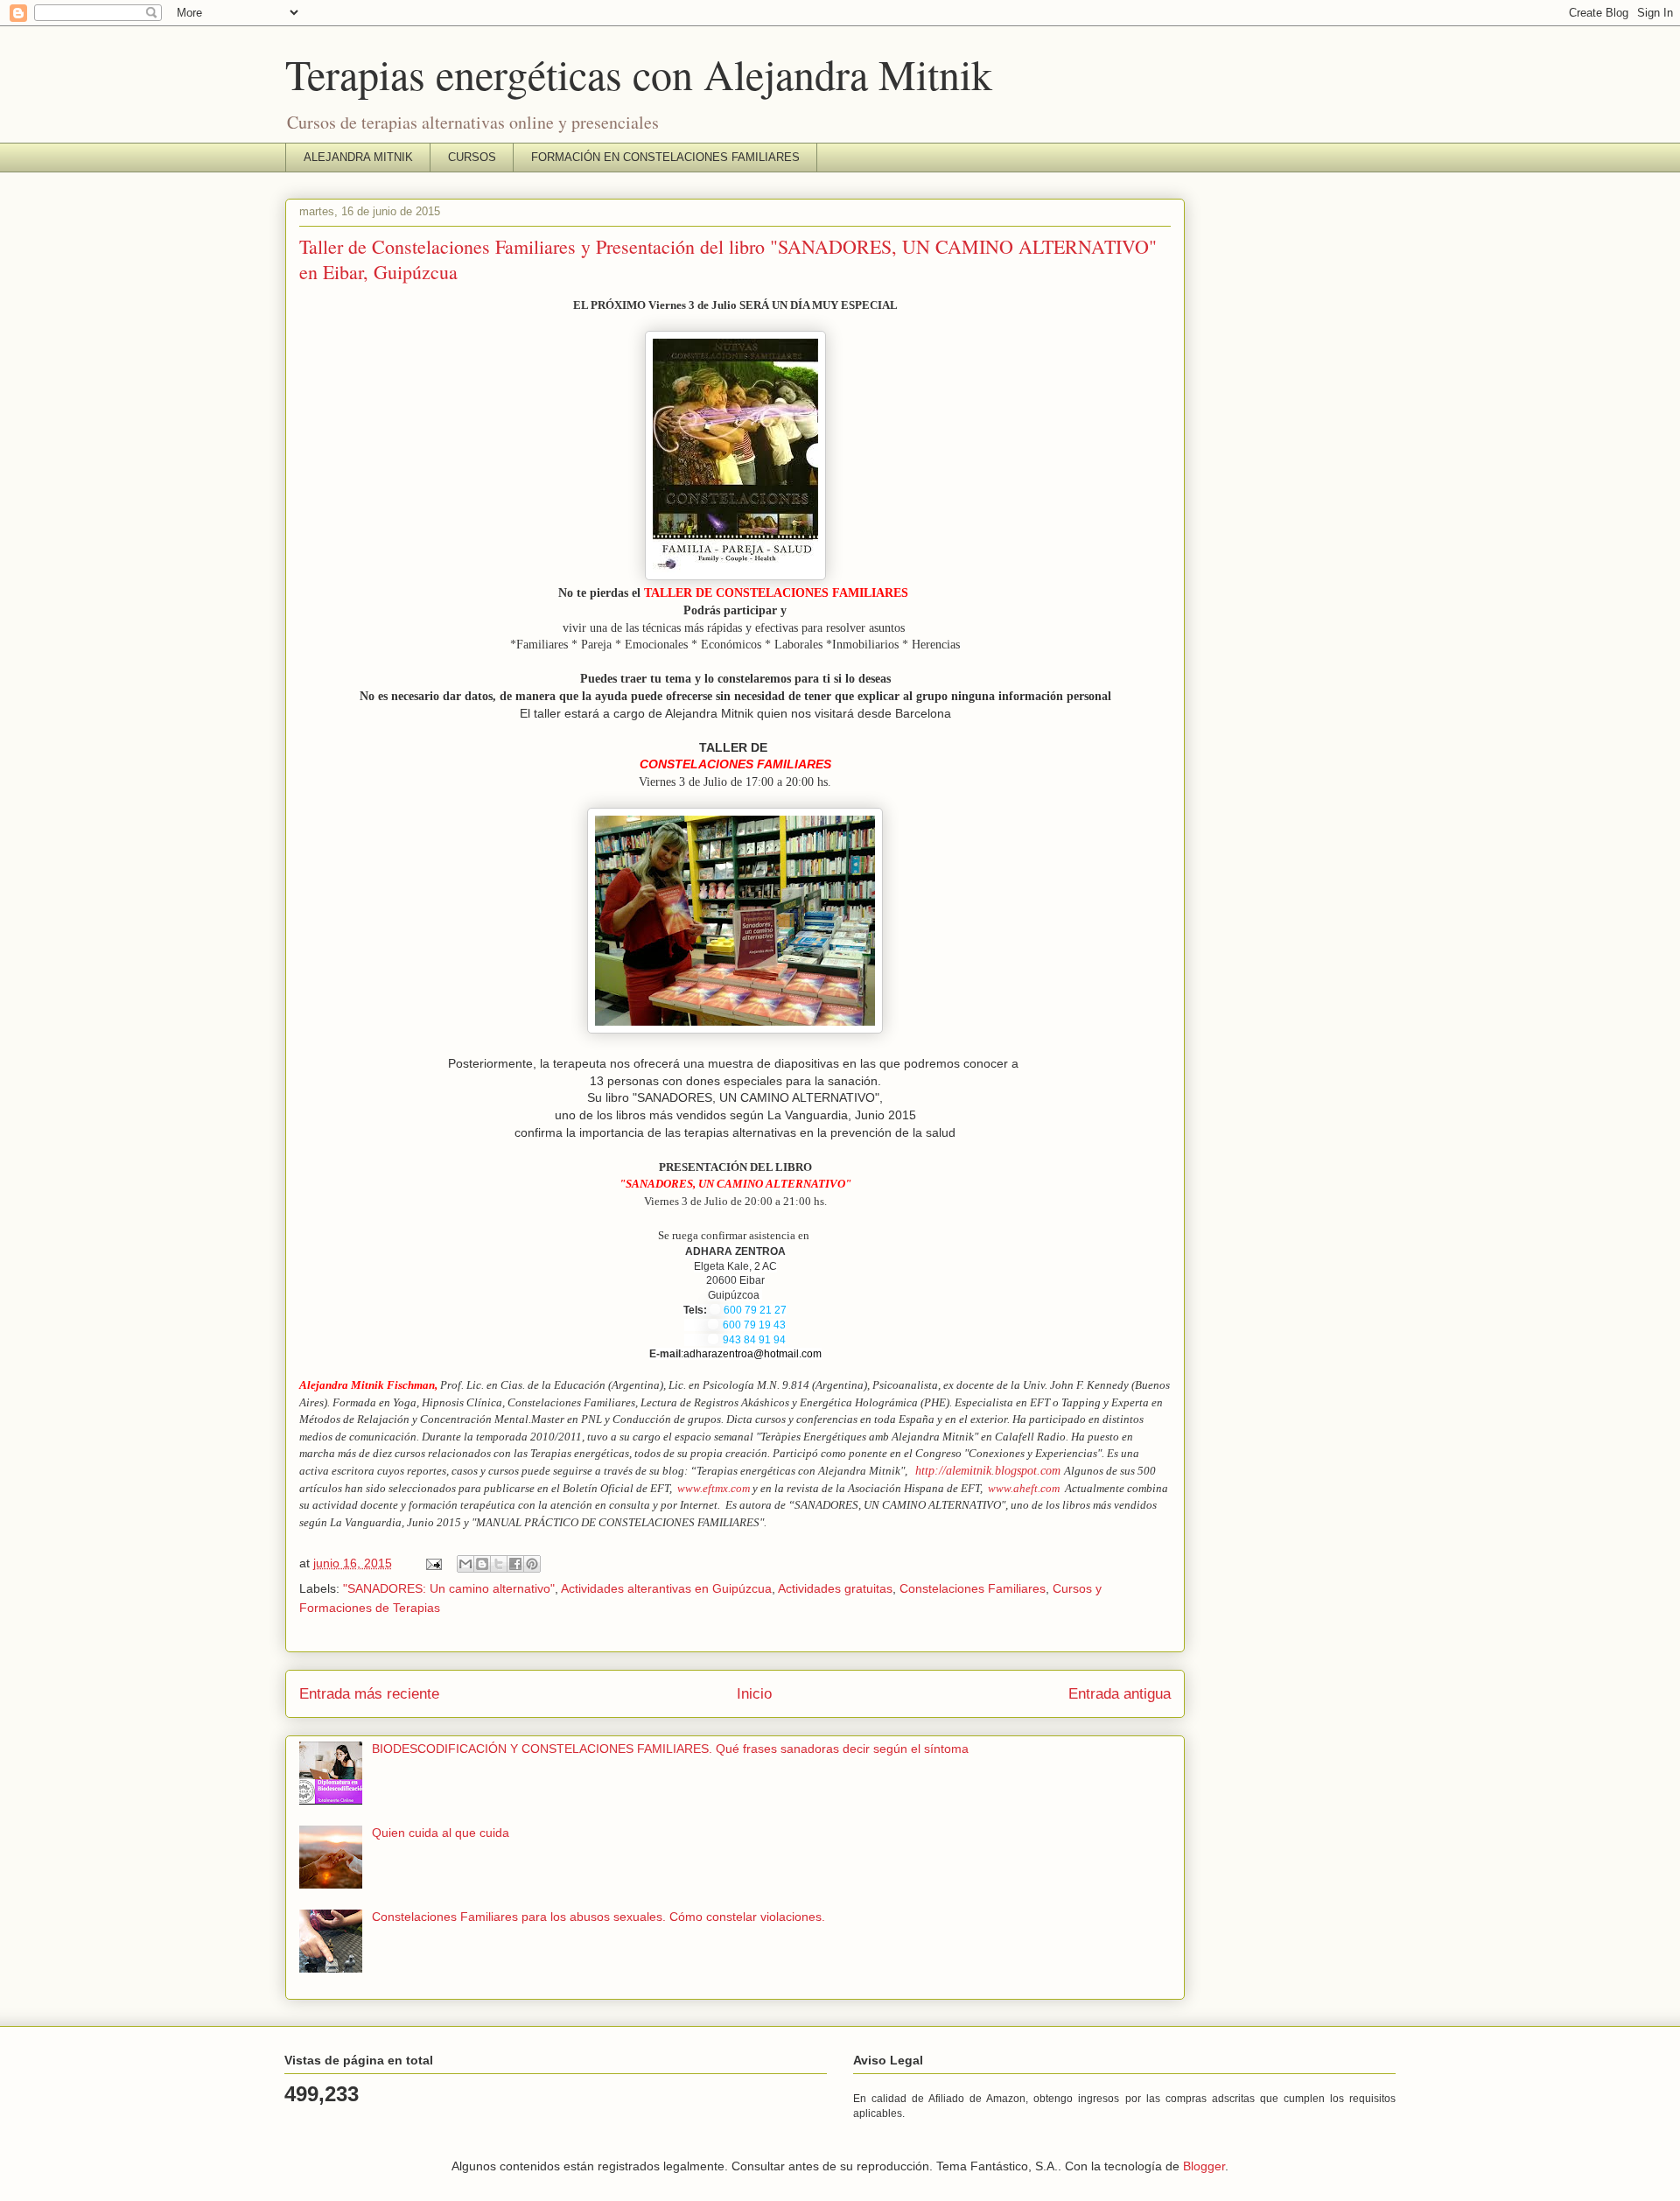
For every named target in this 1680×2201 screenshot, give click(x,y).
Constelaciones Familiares (973, 1588)
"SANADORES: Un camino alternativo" (449, 1588)
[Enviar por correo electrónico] (465, 1564)
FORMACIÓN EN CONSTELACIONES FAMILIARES (665, 157)
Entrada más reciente (369, 1694)
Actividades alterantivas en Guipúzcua (666, 1588)
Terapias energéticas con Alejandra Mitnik (639, 74)
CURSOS (472, 157)
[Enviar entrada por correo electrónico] (433, 1563)
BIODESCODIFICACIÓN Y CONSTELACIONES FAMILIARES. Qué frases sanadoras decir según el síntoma (670, 1749)
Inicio (754, 1694)
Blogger (1204, 2166)
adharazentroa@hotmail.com (752, 1354)
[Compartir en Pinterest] (532, 1564)
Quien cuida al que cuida (441, 1833)
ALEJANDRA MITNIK (358, 157)
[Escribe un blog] (482, 1564)
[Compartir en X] (499, 1564)
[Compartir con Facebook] (515, 1564)
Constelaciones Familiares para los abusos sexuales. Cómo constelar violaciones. (598, 1917)
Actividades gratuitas (835, 1588)
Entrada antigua (1120, 1694)
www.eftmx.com (714, 1488)
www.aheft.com (1024, 1488)
